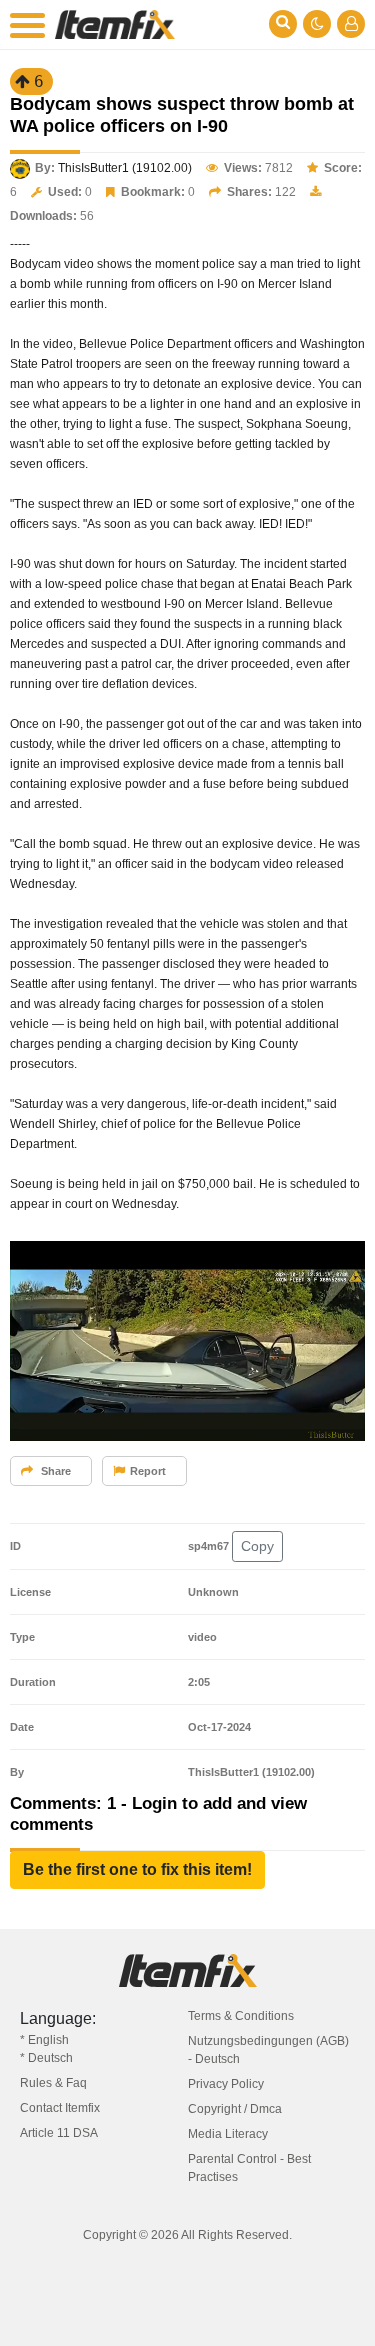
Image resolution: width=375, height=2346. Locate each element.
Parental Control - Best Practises (249, 2168)
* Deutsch (46, 2058)
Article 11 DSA (59, 2133)
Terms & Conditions (241, 2016)
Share (54, 1471)
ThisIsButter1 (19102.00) (125, 168)
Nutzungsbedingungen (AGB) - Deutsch (268, 2050)
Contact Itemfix (60, 2108)
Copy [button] (257, 1546)
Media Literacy (228, 2134)
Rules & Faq (53, 2083)
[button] (137, 1870)
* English (44, 2040)
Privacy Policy (226, 2084)
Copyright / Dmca (235, 2109)
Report (148, 1471)
